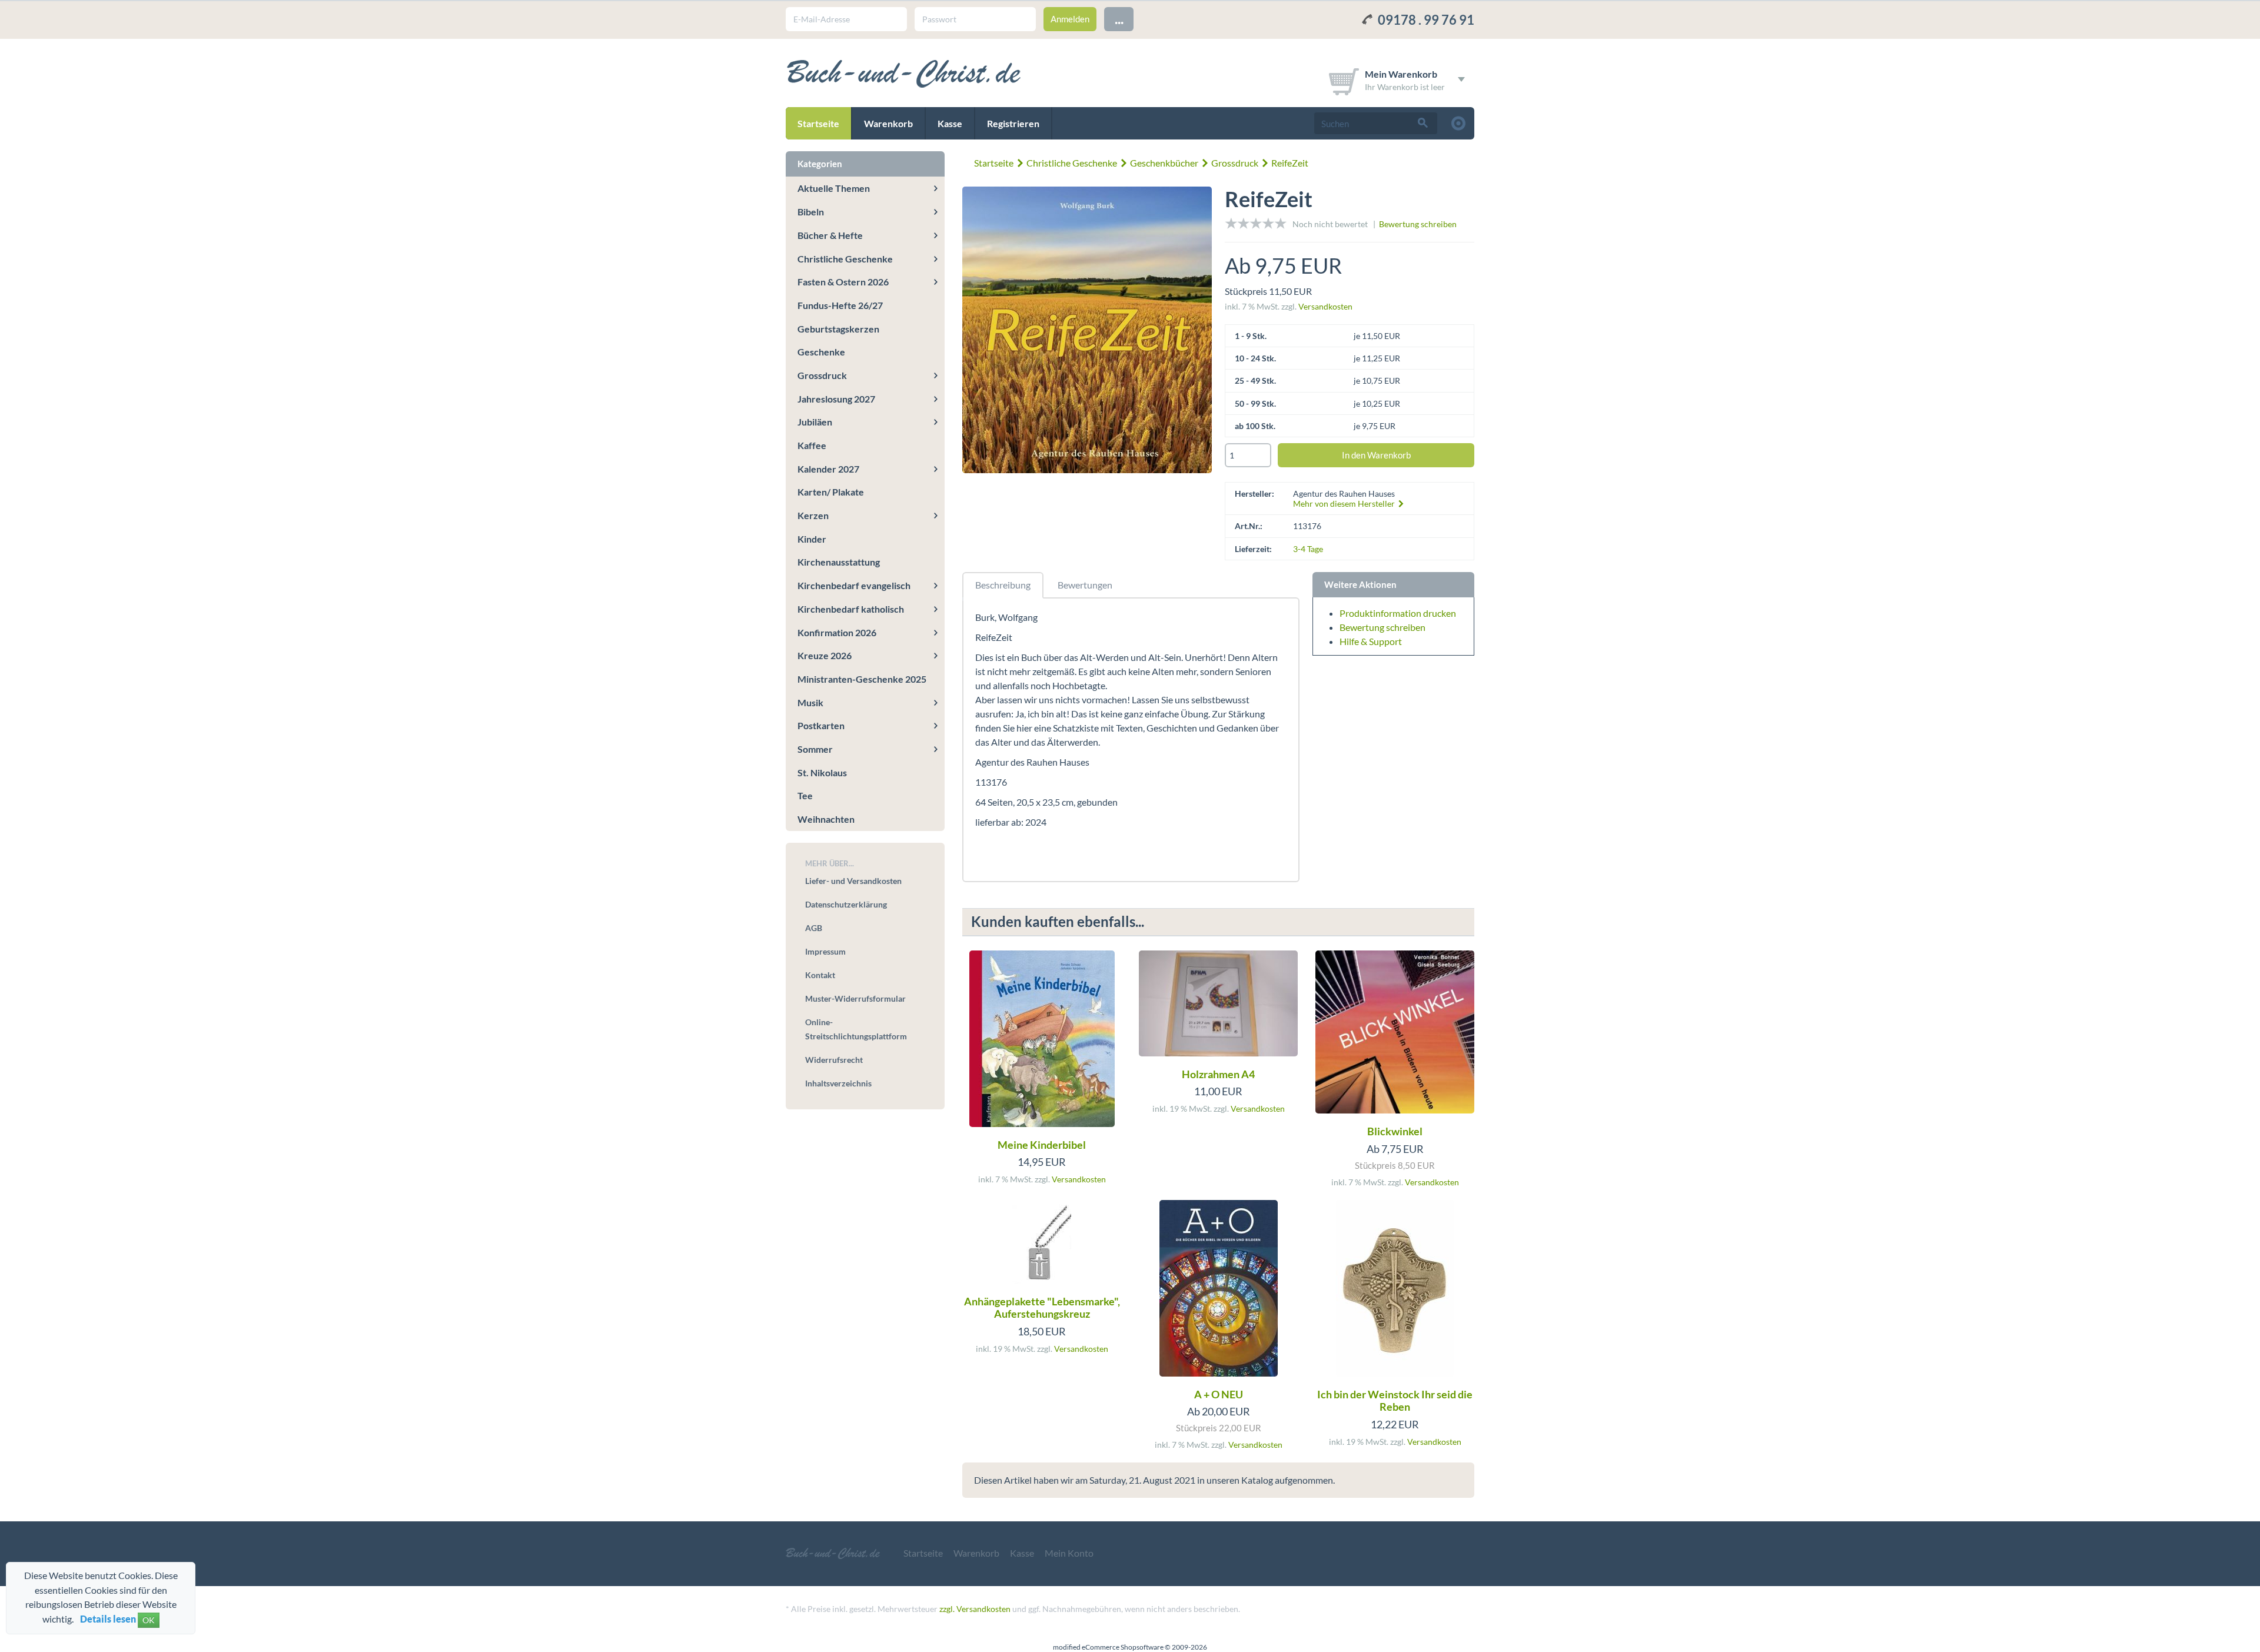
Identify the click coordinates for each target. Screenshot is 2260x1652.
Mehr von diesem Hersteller (1345, 503)
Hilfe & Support (1371, 641)
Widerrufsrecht (834, 1060)
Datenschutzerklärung (846, 904)
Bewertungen (1085, 585)
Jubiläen (815, 422)
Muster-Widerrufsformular (855, 998)
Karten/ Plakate (831, 492)
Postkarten (821, 725)
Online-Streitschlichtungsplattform (856, 1029)
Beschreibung (1003, 585)
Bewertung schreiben (1418, 224)
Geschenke (821, 352)
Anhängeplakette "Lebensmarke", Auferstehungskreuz (1042, 1308)
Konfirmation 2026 (837, 632)
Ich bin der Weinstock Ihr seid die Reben (1395, 1401)
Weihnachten (826, 819)
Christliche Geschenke (1072, 163)
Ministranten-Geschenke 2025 (862, 679)
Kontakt (820, 975)
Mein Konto (1069, 1553)
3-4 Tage (1308, 549)
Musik (810, 702)
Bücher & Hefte (830, 235)
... (1119, 19)
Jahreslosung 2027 (836, 399)
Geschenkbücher (1164, 163)
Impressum (825, 951)
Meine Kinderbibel (1042, 1145)
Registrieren (1013, 123)
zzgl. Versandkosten (975, 1609)
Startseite (818, 123)
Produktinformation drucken (1398, 613)
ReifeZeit (1290, 163)
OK (149, 1620)
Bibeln (811, 212)
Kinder (812, 539)
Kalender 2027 (828, 469)
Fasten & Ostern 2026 (843, 282)
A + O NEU (1219, 1394)
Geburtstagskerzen (838, 329)
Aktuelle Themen (834, 188)
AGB (814, 928)
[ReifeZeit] (1087, 332)
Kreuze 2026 (825, 655)
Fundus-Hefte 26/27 (840, 305)
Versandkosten (1325, 306)
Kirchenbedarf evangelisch (854, 585)
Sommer (815, 749)
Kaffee (812, 445)
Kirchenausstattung (839, 562)
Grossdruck (1235, 163)
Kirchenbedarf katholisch (851, 609)
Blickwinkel (1395, 1131)
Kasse (950, 123)
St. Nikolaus (822, 772)
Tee (805, 795)
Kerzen (813, 515)
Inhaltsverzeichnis (838, 1083)
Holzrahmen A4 (1218, 1074)
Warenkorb (888, 123)
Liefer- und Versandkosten (853, 881)
